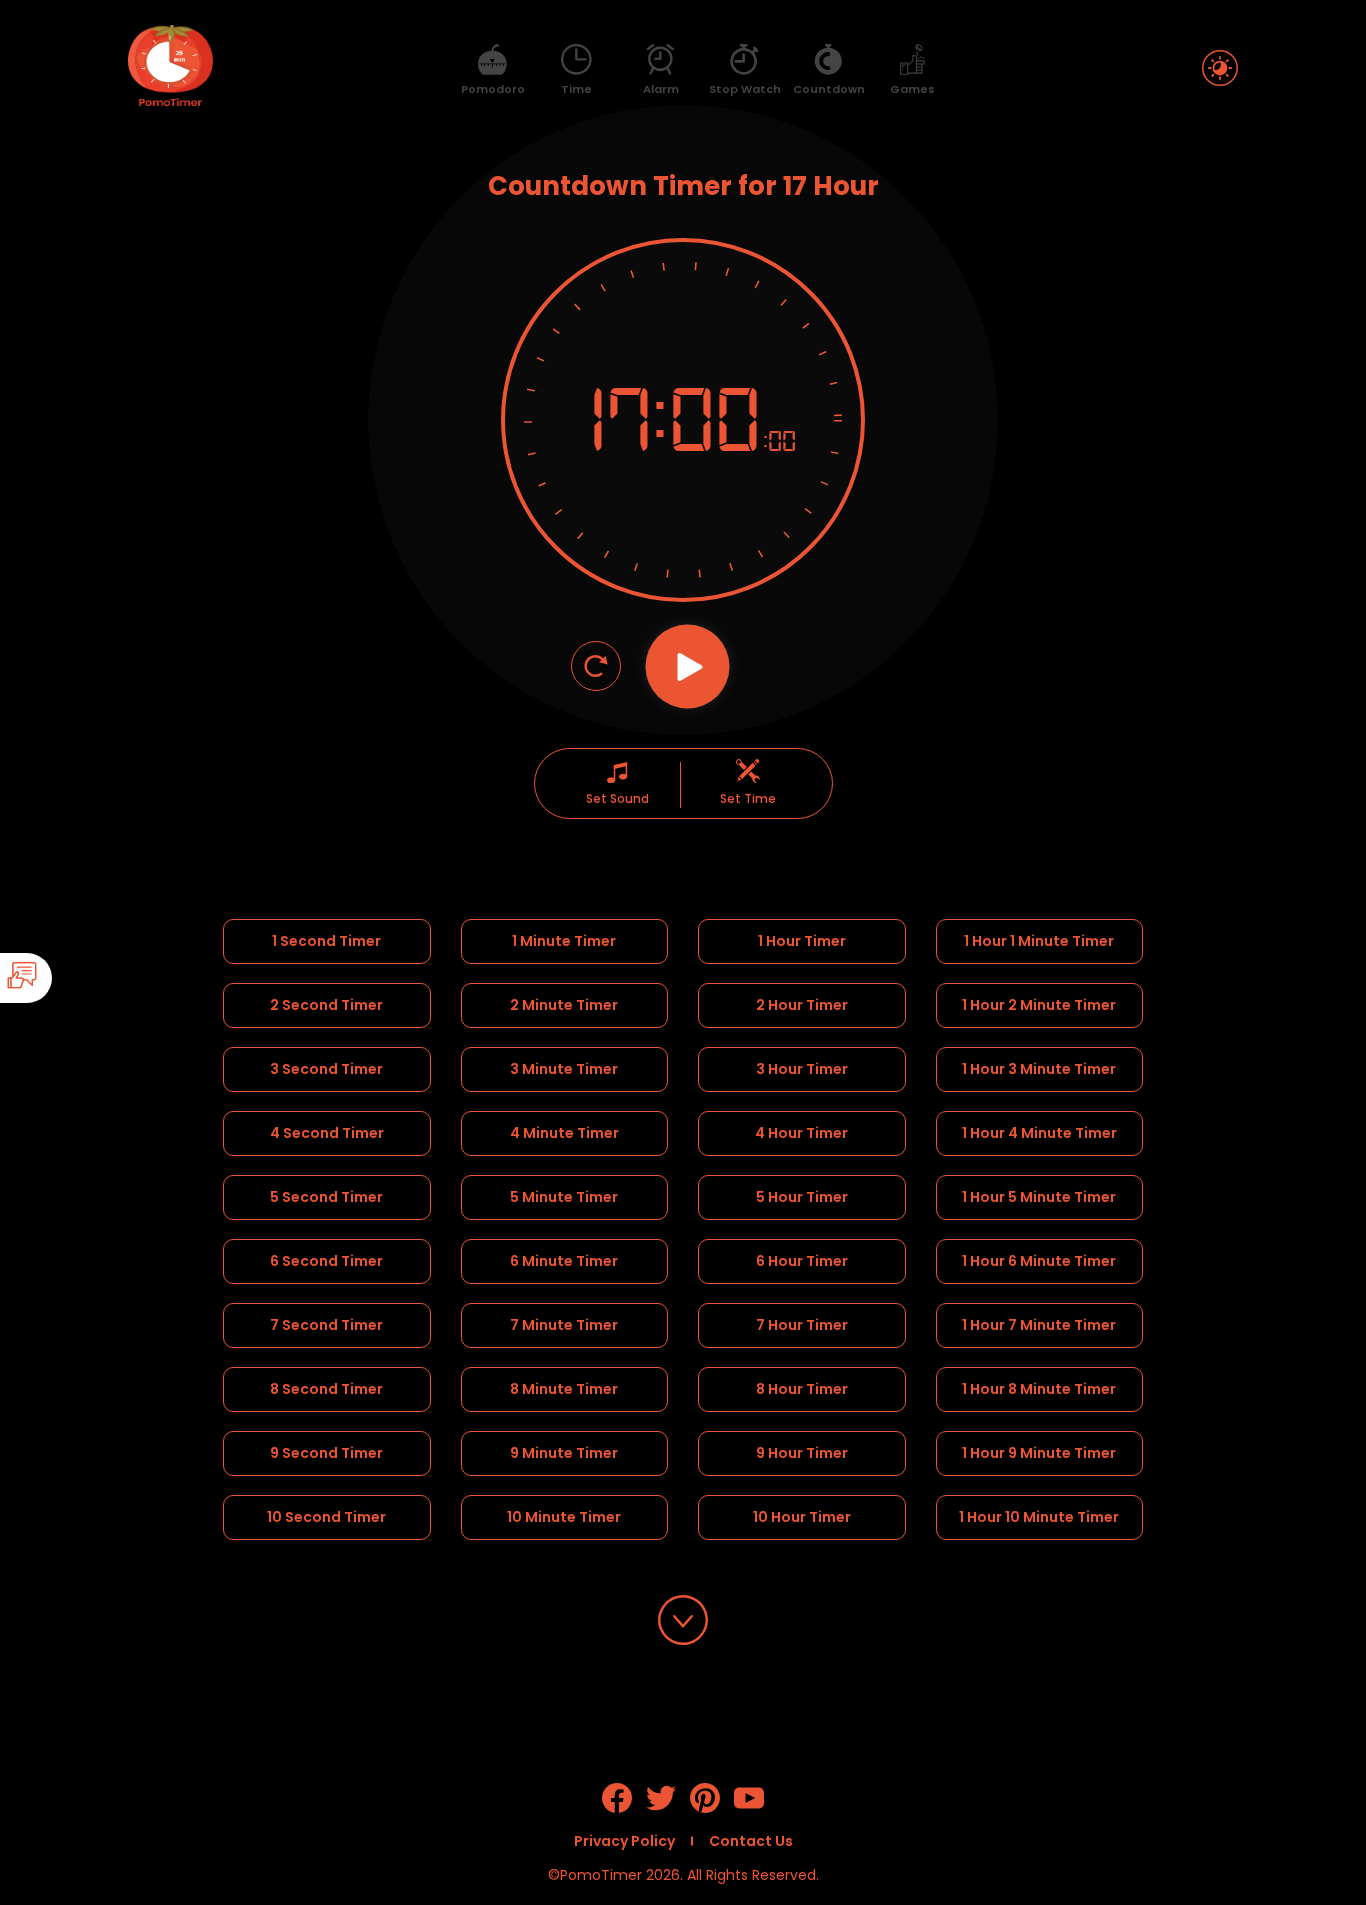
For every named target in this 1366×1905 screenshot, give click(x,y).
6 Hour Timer (802, 1261)
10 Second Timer (326, 1517)
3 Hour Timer (802, 1069)
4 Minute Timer (564, 1133)
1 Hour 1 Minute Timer (1039, 941)
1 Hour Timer (802, 941)
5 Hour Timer (802, 1197)
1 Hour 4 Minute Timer (1039, 1133)
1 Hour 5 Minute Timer (1039, 1197)
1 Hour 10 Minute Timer (1039, 1517)
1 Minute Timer (564, 941)
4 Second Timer (327, 1133)
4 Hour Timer (801, 1133)
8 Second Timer (326, 1389)
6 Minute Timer (564, 1261)
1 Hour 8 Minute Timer (1039, 1389)
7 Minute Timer (564, 1325)
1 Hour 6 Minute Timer (1039, 1261)
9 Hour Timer (802, 1453)
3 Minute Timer (564, 1069)
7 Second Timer (326, 1325)
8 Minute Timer (564, 1389)
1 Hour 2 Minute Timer (1039, 1005)
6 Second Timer (326, 1261)
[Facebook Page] (617, 1807)
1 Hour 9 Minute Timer (1039, 1453)
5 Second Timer (326, 1197)
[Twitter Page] (661, 1807)
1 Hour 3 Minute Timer (1039, 1069)
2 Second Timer (326, 1005)
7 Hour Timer (802, 1325)
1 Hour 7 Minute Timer (1039, 1325)
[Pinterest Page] (705, 1807)
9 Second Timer (326, 1453)
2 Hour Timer (802, 1005)
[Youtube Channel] (749, 1807)
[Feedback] (82, 978)
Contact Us (751, 1841)
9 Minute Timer (564, 1453)
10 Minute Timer (564, 1517)
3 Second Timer (326, 1069)
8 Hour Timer (802, 1389)
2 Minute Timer (564, 1005)
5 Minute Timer (564, 1197)
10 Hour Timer (802, 1517)
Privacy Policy (624, 1841)
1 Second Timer (326, 941)
